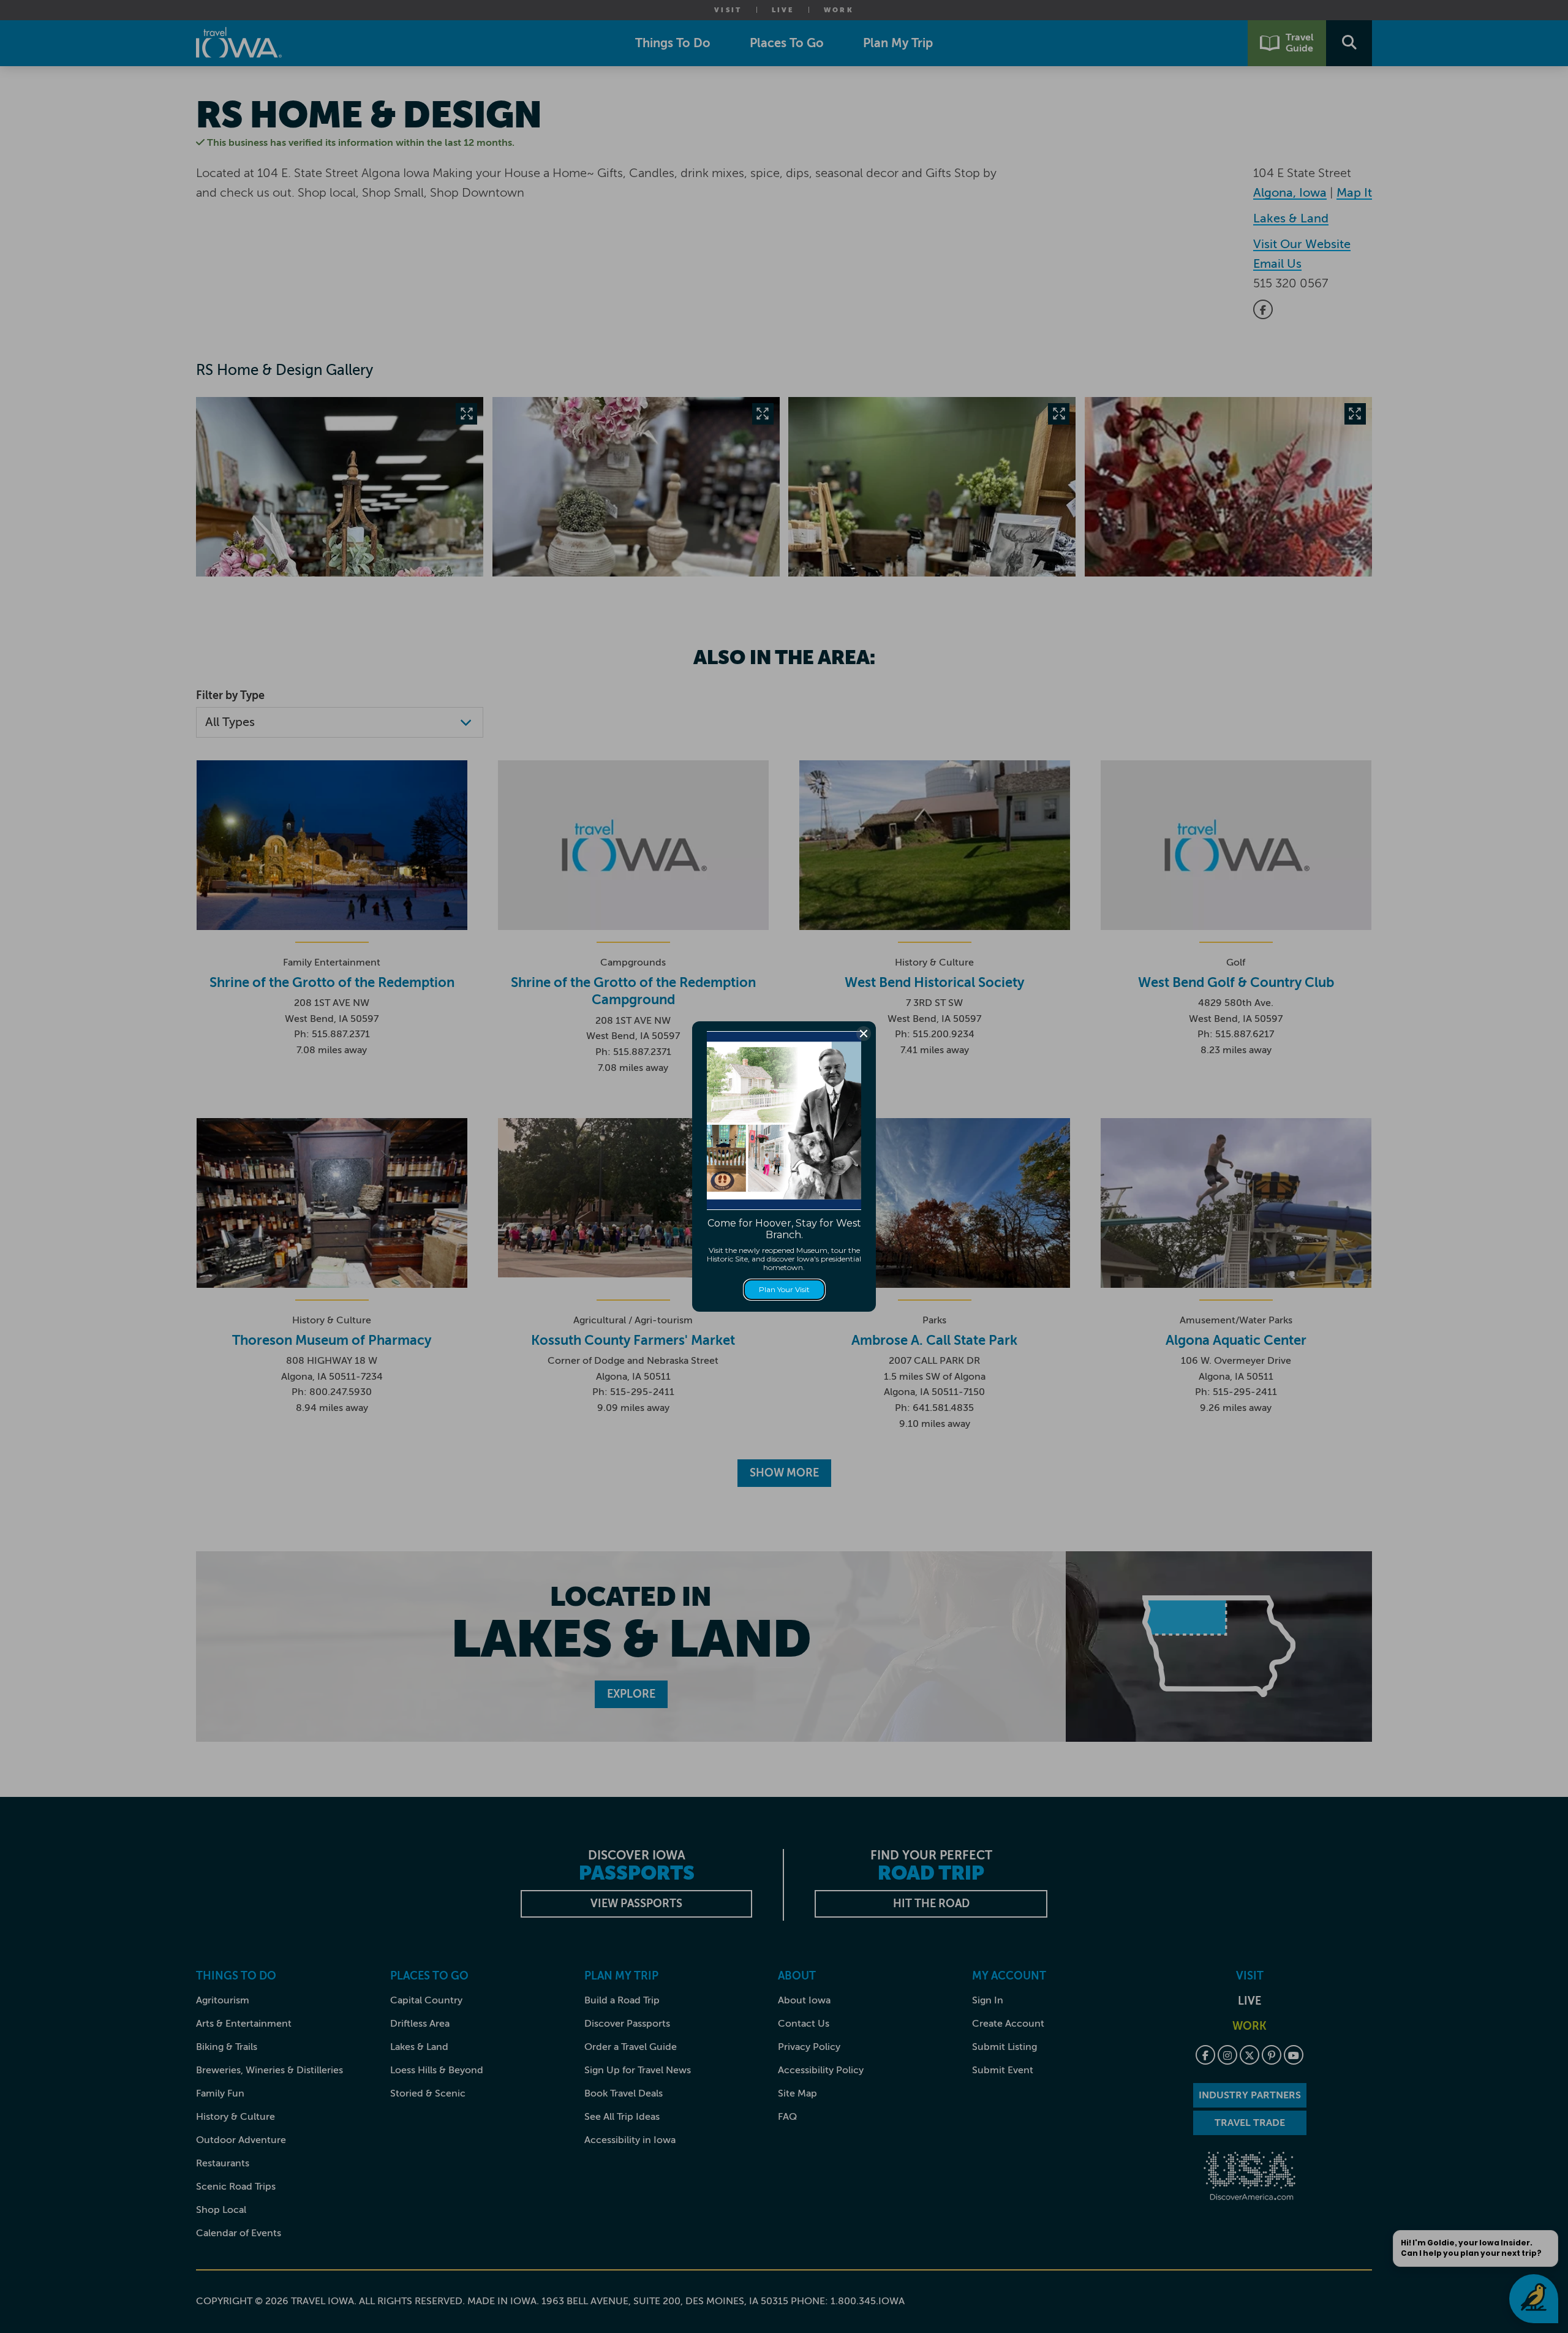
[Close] (864, 1034)
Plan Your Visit (784, 1289)
